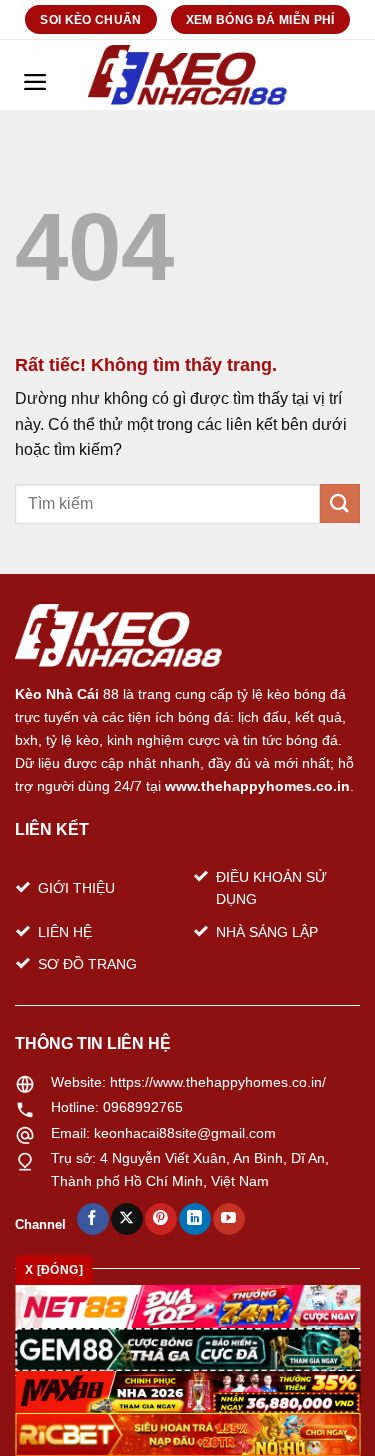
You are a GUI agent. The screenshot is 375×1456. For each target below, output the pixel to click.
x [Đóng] (54, 1270)
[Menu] (35, 75)
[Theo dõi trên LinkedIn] (194, 1219)
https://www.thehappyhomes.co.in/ (218, 1082)
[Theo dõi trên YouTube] (228, 1219)
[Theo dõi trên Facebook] (92, 1219)
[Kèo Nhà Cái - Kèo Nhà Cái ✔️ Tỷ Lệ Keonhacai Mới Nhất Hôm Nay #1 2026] (188, 75)
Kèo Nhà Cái (57, 694)
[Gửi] (340, 503)
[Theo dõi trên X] (126, 1219)
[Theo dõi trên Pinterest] (160, 1219)
